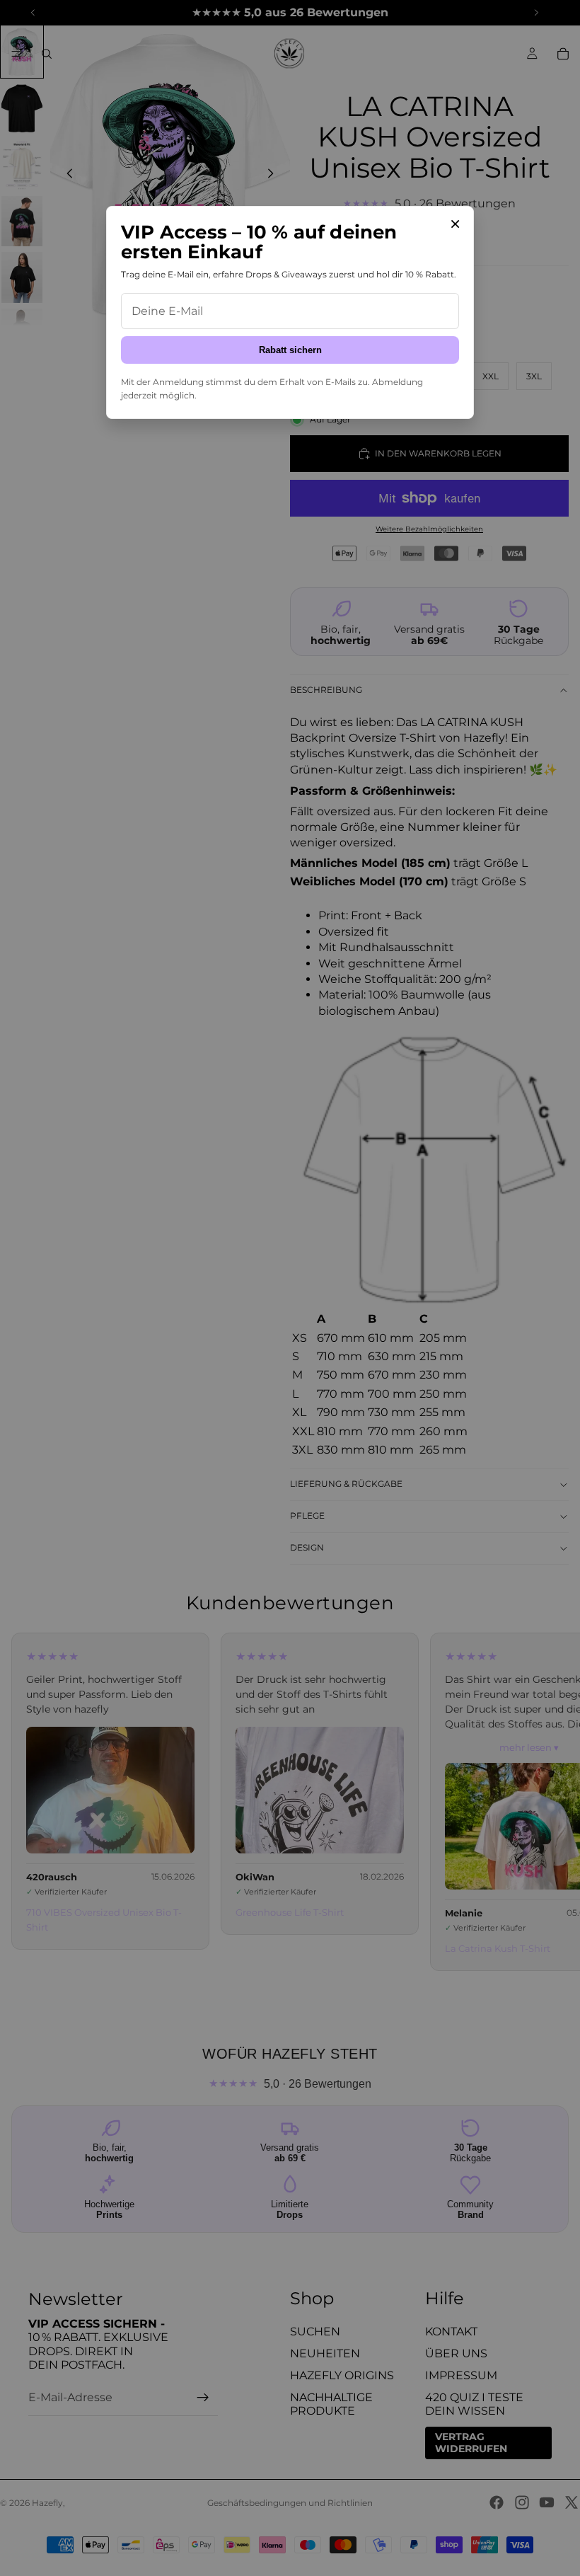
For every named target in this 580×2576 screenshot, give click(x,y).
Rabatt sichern (290, 350)
